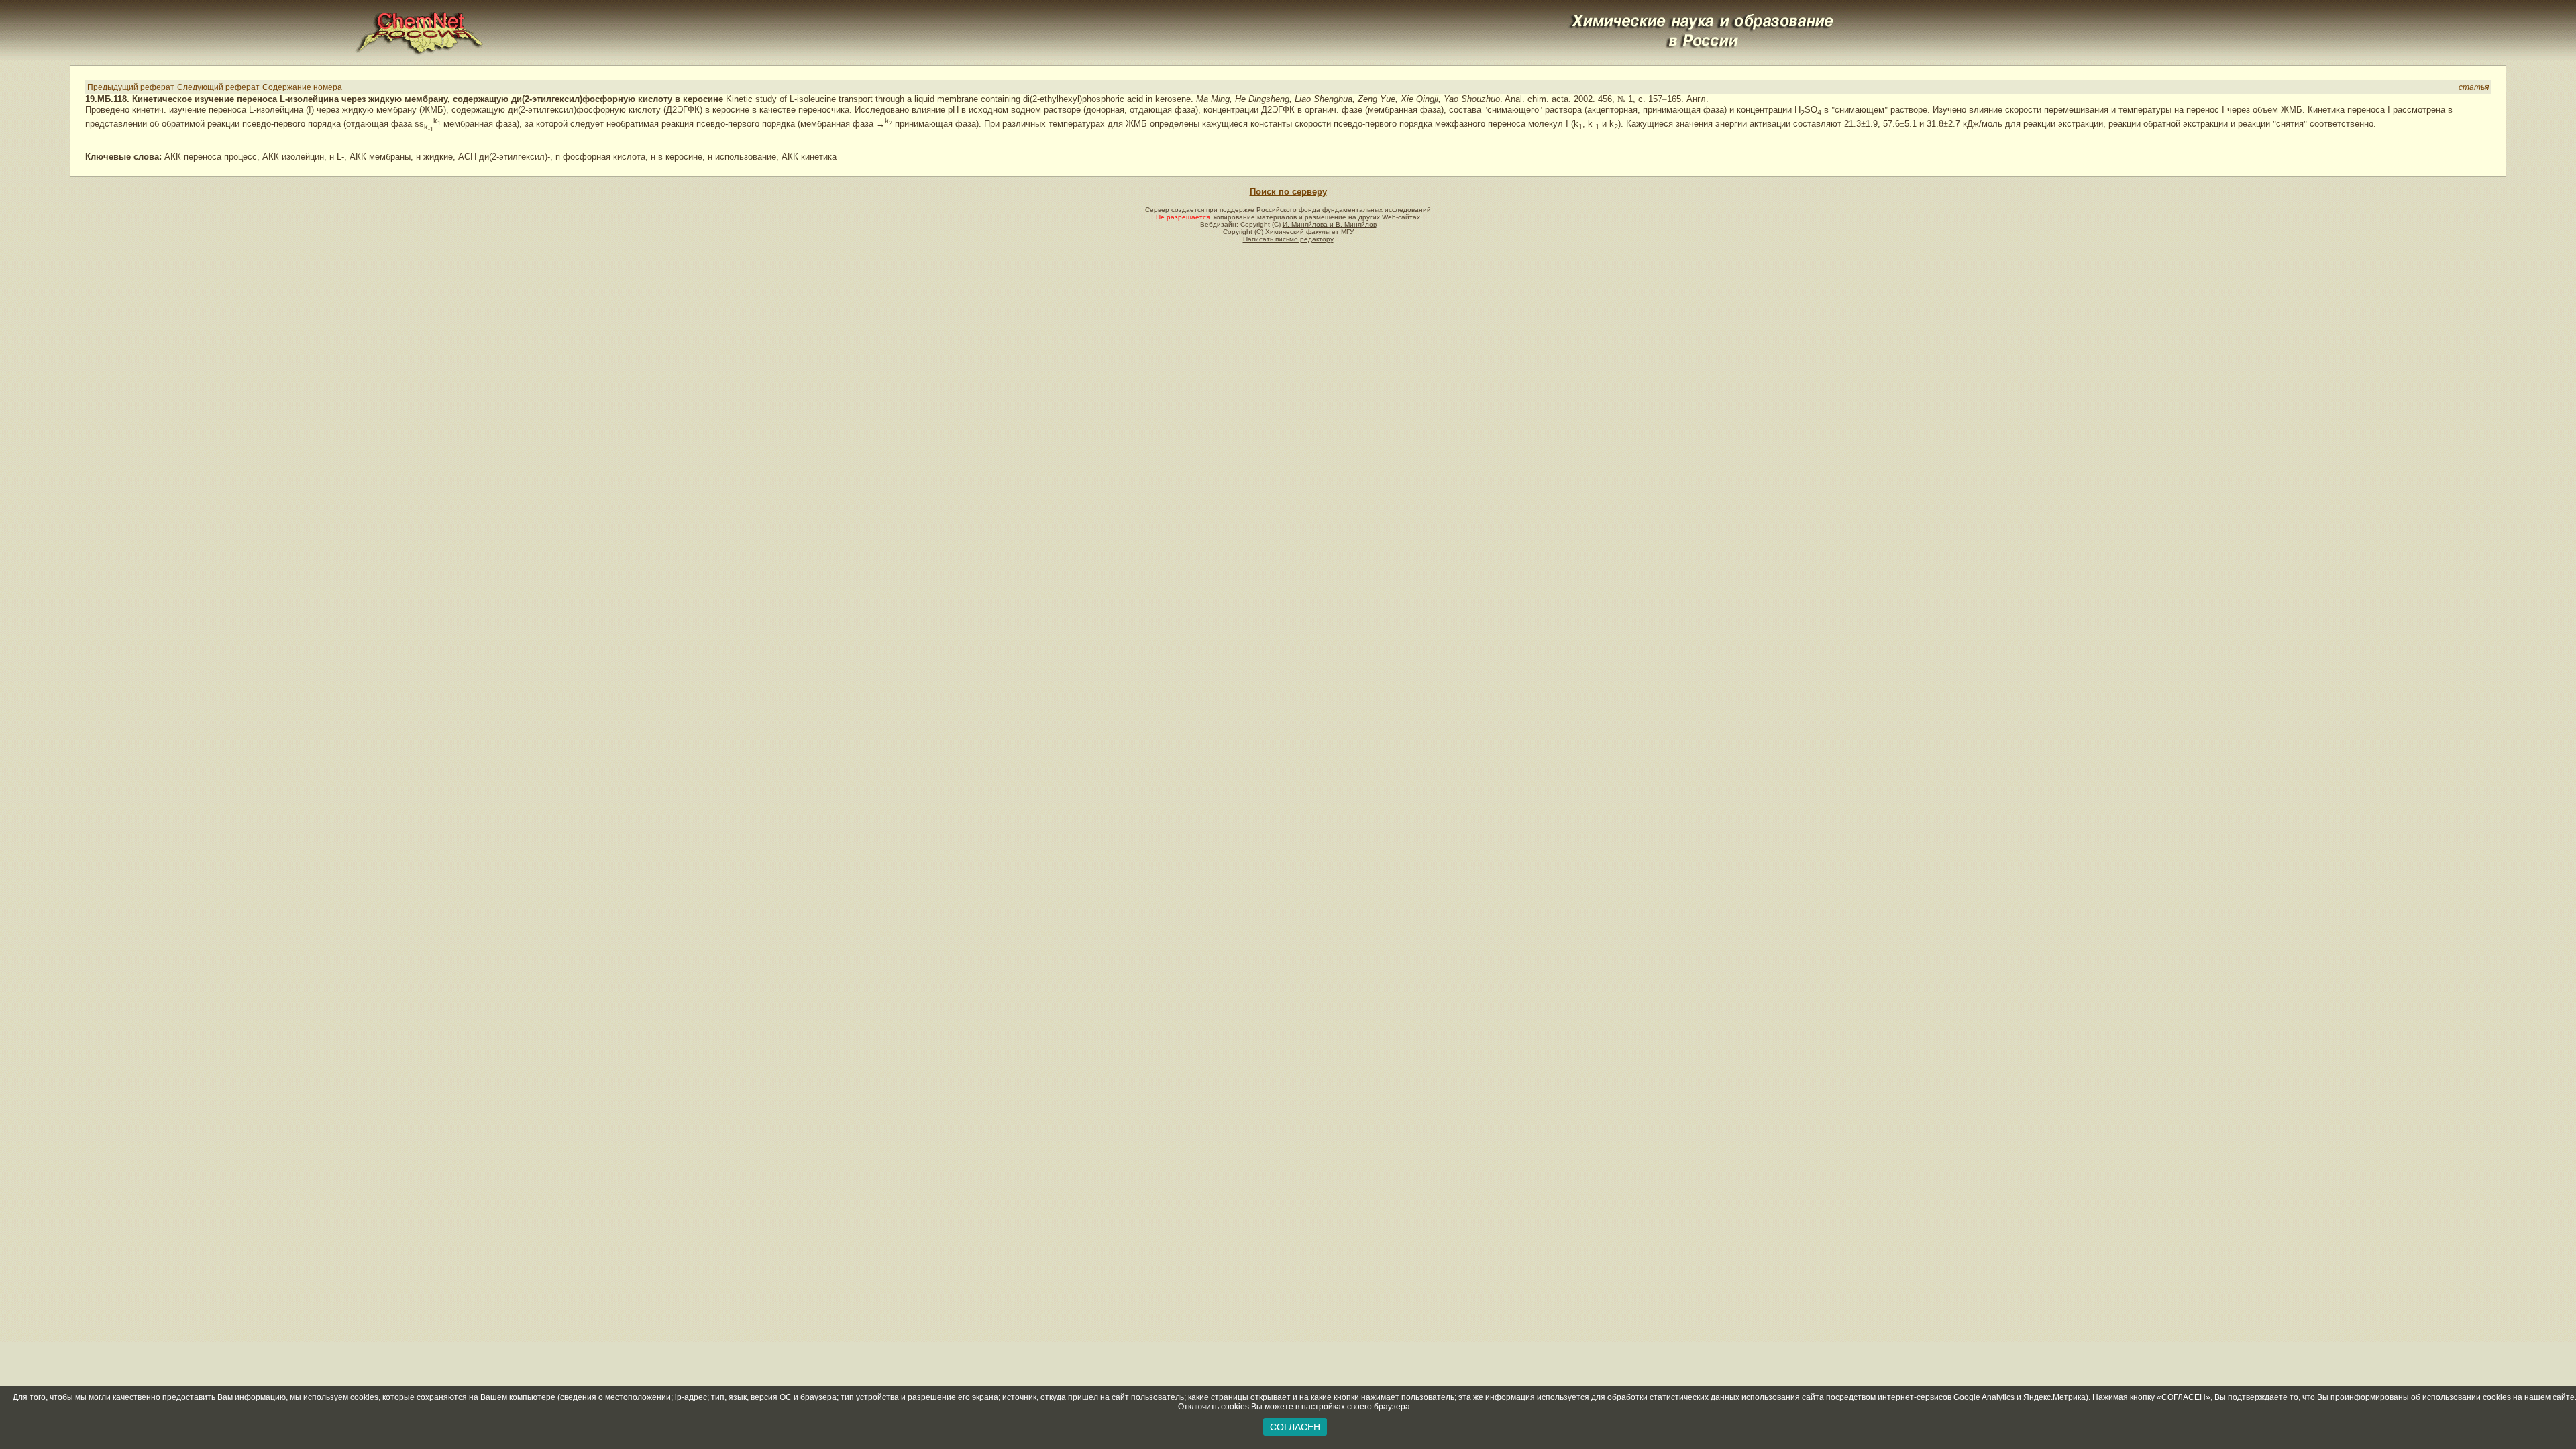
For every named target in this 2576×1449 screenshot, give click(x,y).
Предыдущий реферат (131, 87)
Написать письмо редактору (1288, 239)
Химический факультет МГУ (1309, 232)
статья (2474, 87)
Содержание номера (302, 87)
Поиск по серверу (1288, 192)
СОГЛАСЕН (1295, 1427)
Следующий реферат (218, 87)
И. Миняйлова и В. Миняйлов (1330, 224)
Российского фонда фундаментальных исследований (1344, 210)
